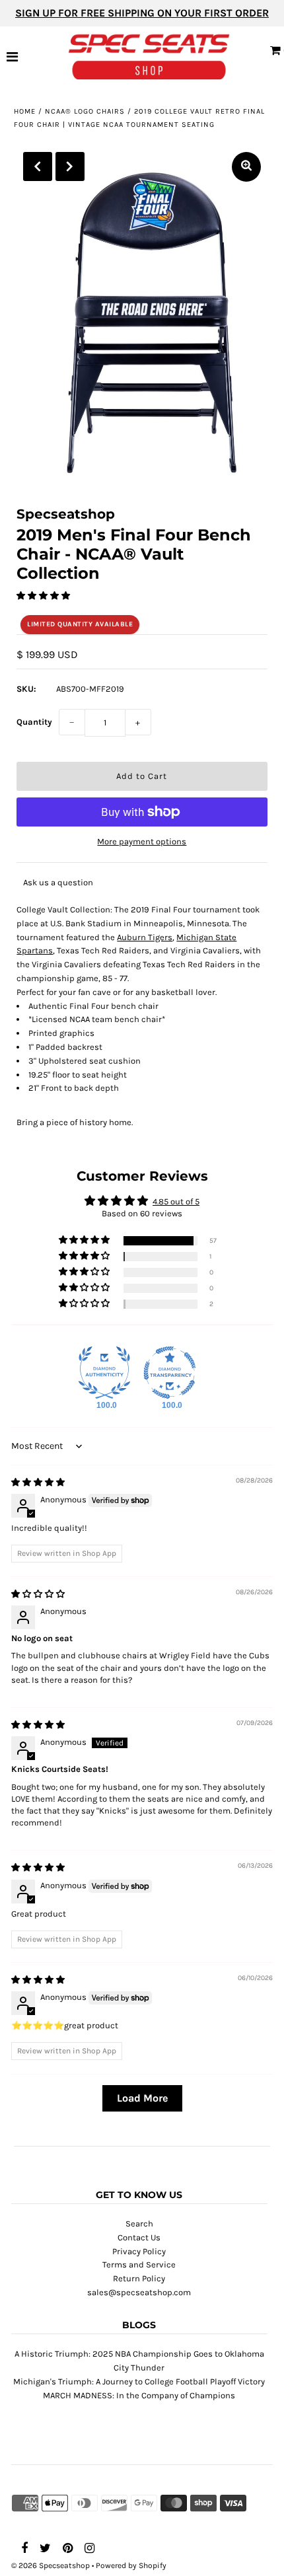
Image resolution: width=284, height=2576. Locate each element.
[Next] (70, 166)
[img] (38, 1482)
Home (25, 111)
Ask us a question (58, 882)
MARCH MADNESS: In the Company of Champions (139, 2395)
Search (139, 2224)
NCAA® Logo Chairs (85, 111)
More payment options (142, 841)
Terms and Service (139, 2264)
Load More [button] (142, 2098)
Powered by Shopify (131, 2565)
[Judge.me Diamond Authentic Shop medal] (104, 1373)
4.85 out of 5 (176, 1201)
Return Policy (139, 2278)
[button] (43, 596)
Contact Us (139, 2237)
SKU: (26, 689)
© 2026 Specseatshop (51, 2565)
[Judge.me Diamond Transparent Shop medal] (170, 1373)
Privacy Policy (139, 2251)
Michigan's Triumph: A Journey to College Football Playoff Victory (139, 2381)
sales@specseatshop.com (139, 2292)
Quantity (34, 722)
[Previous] (38, 166)
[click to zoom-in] (246, 167)
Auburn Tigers (145, 937)
